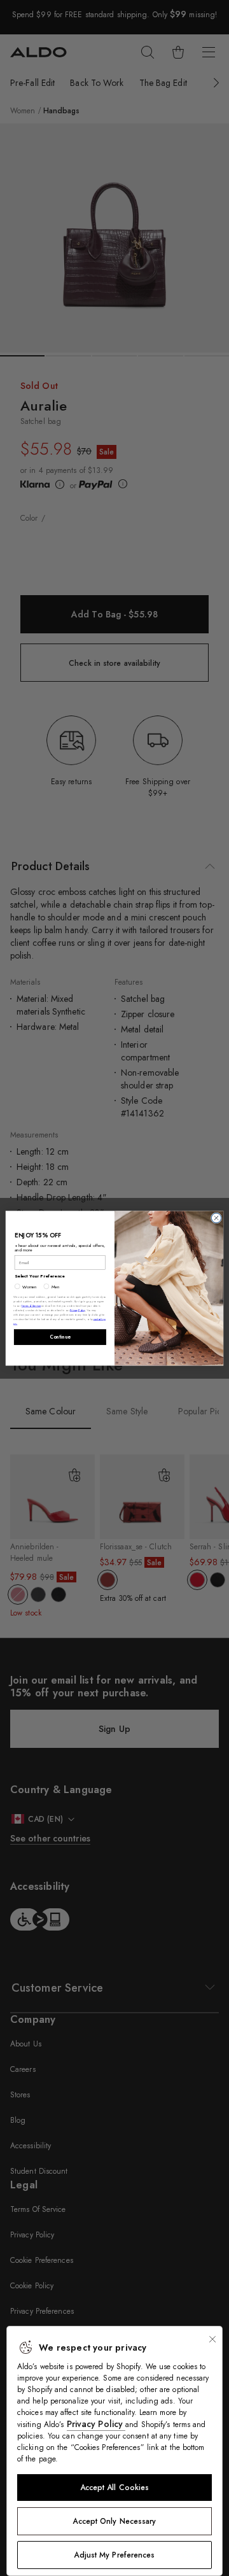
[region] (114, 2451)
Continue (60, 1337)
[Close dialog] (216, 1217)
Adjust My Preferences (114, 2555)
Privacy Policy (96, 2424)
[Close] (212, 2339)
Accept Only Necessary (114, 2521)
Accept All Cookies (115, 2488)
